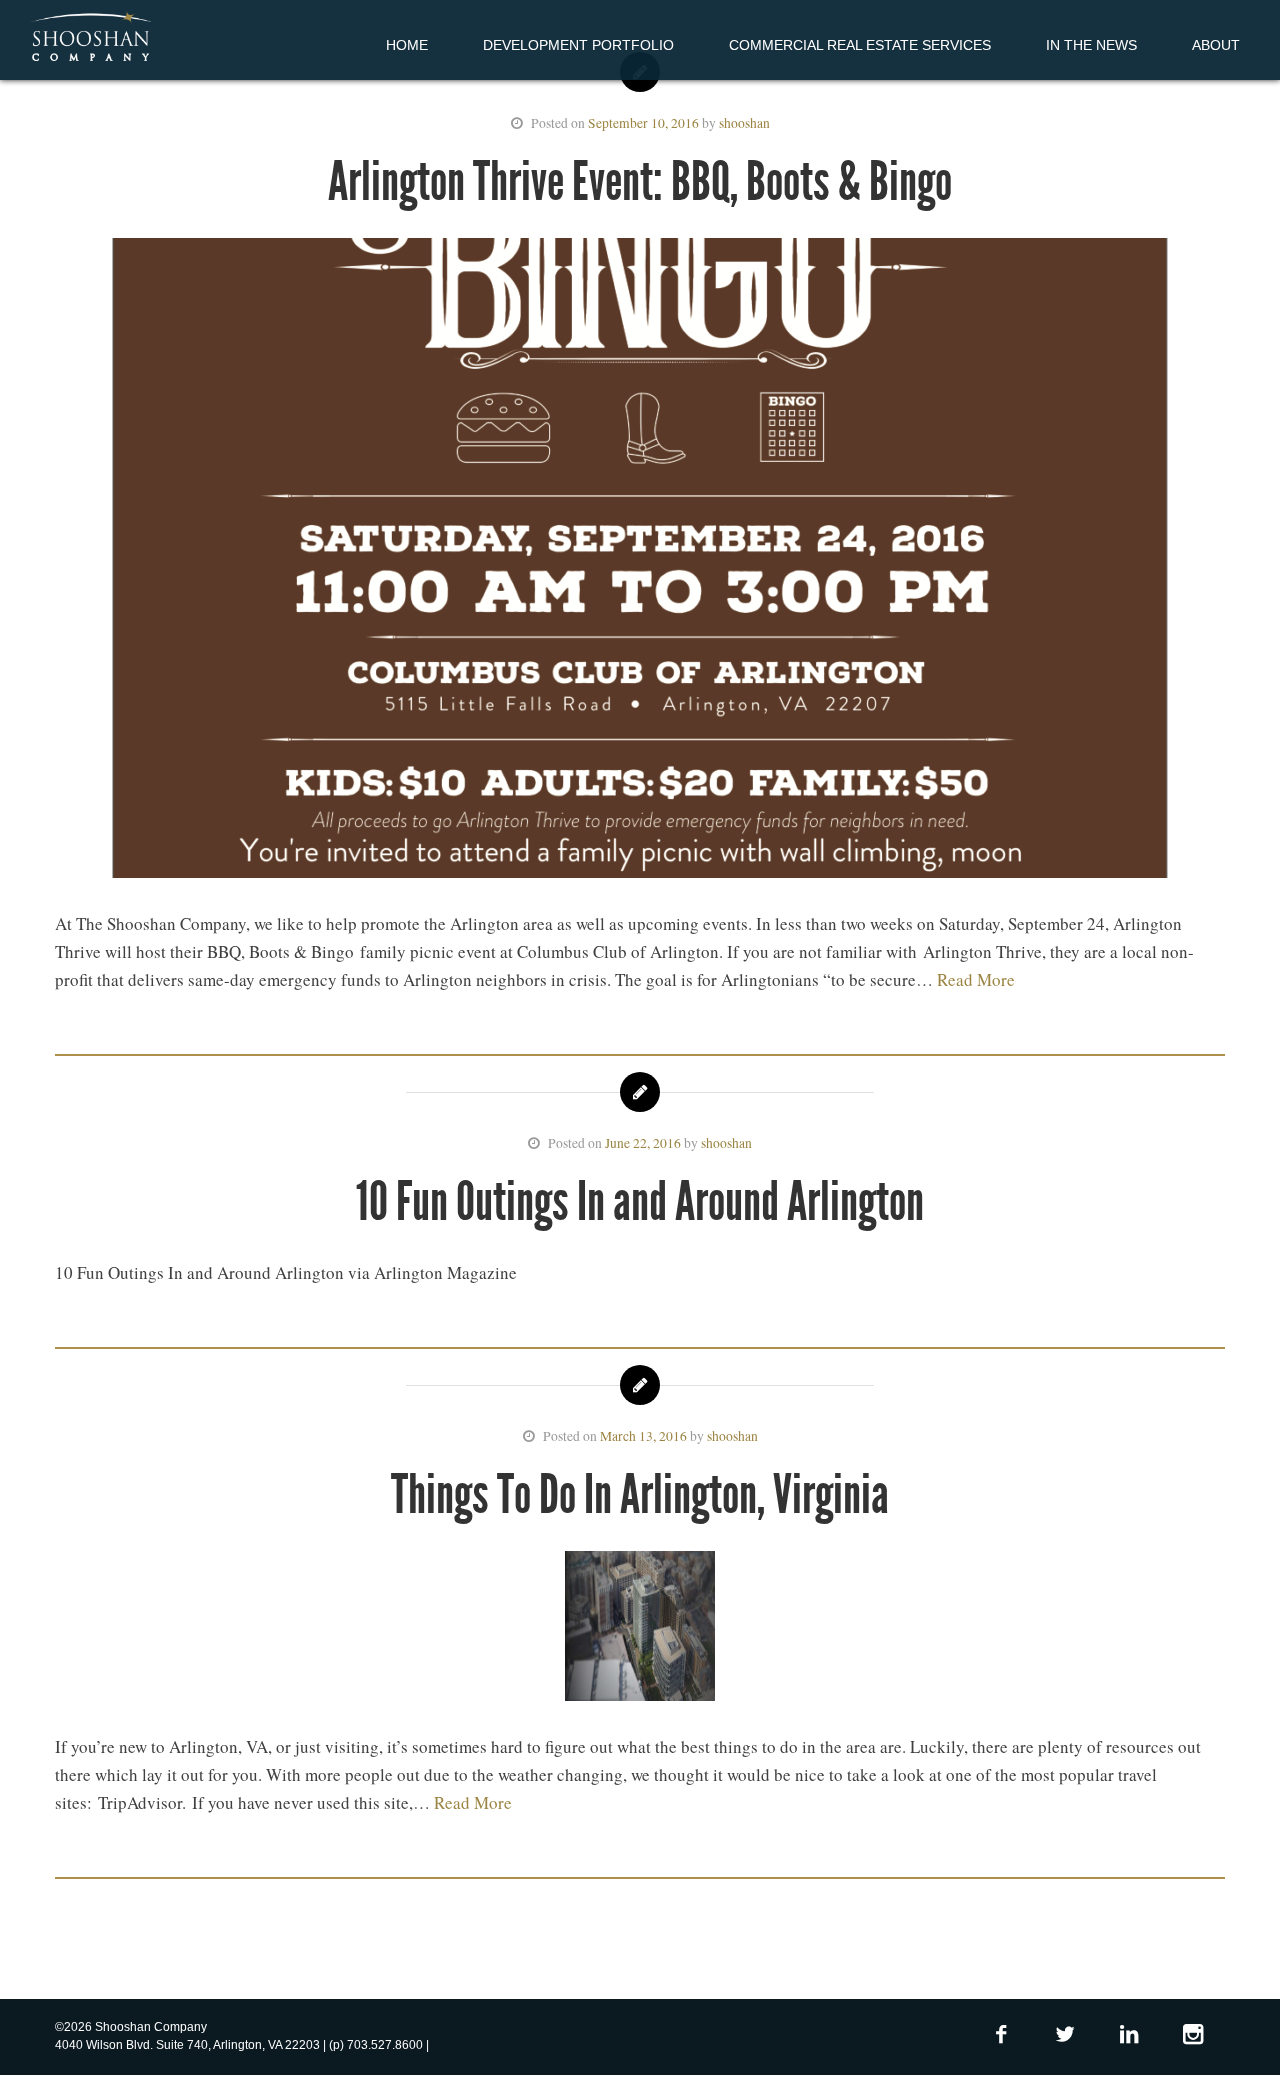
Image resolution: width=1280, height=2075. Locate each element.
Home (407, 45)
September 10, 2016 (643, 123)
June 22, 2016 (643, 1143)
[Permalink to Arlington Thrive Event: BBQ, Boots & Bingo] (640, 562)
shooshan (744, 123)
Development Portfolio (578, 45)
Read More (976, 979)
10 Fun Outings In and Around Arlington (640, 1201)
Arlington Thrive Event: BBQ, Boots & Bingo (640, 181)
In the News (1091, 45)
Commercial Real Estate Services (860, 45)
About (1216, 45)
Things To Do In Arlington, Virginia (640, 1494)
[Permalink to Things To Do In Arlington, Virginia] (640, 1630)
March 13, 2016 (643, 1436)
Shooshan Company (90, 38)
